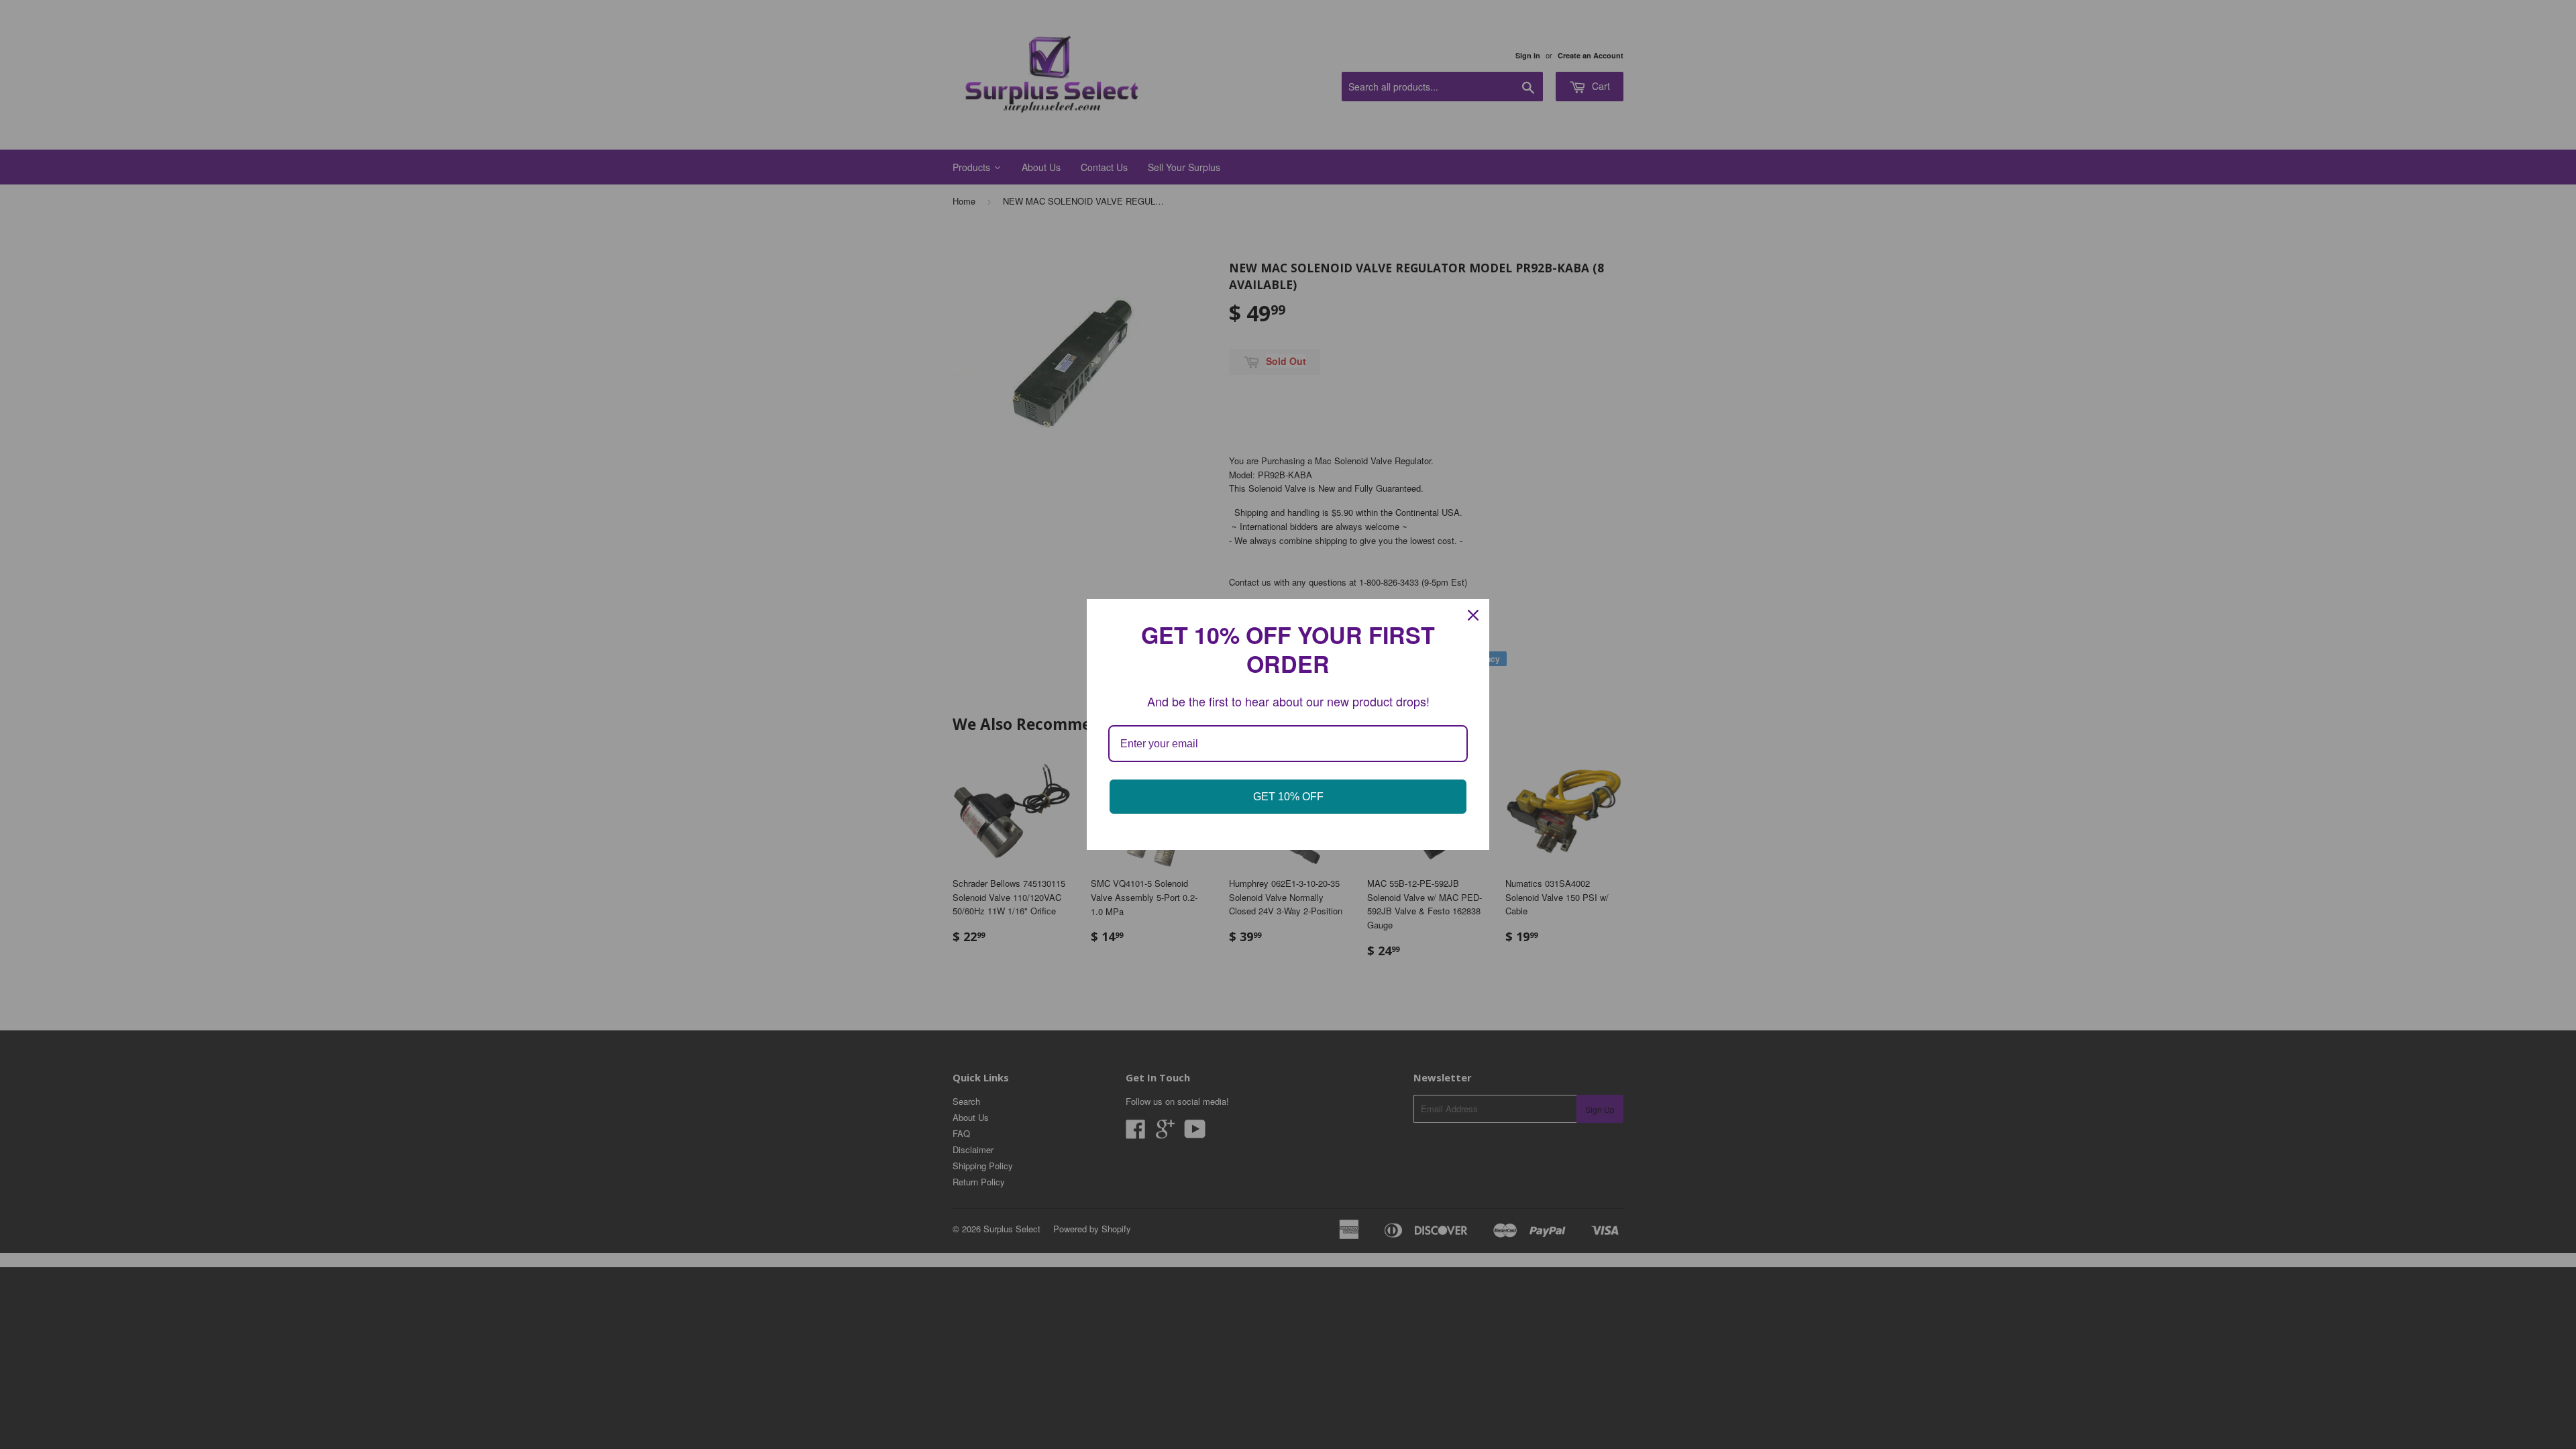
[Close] (1473, 615)
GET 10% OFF (1288, 797)
